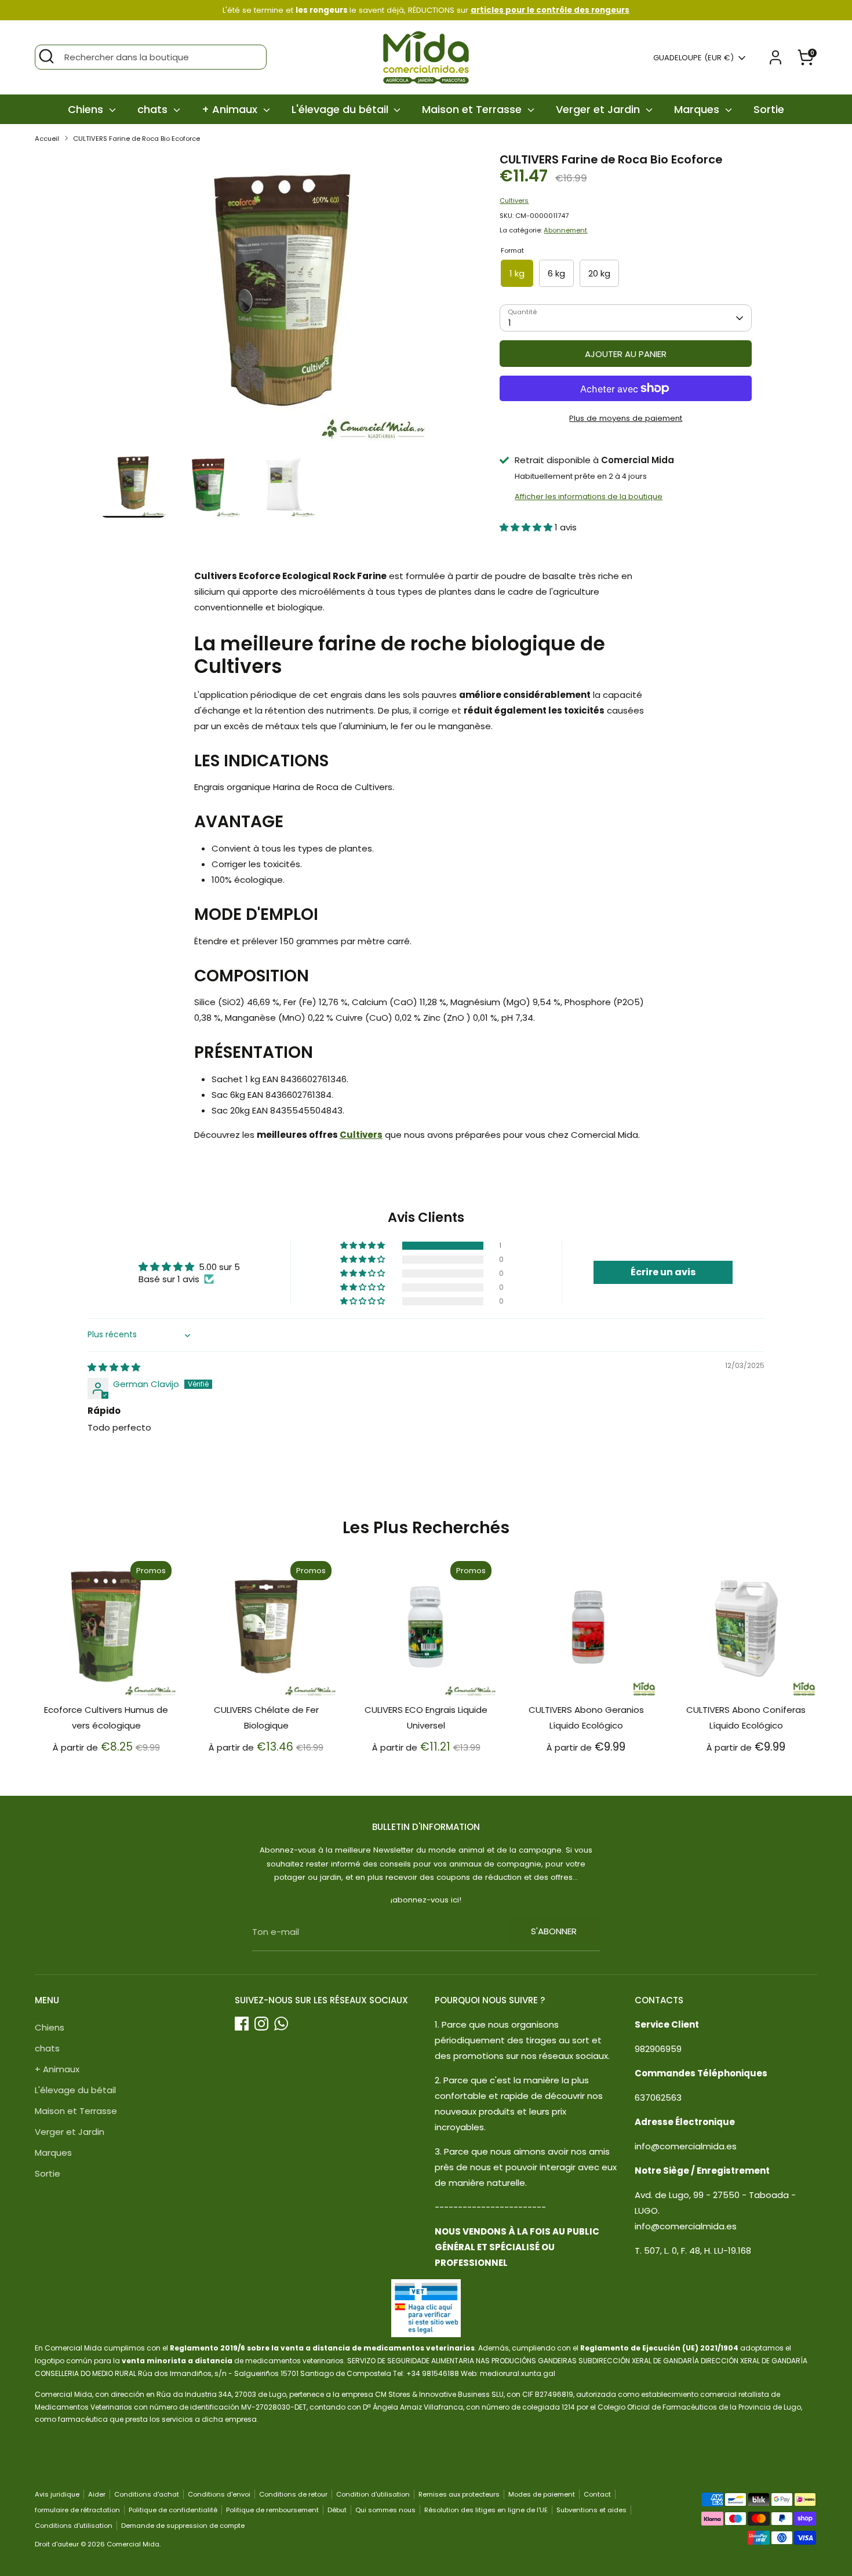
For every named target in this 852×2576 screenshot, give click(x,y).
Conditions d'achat (147, 2494)
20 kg (599, 273)
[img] (114, 1367)
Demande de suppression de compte (183, 2526)
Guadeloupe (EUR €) (693, 58)
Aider (97, 2494)
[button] (527, 527)
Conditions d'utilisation (74, 2526)
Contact (597, 2494)
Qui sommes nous (385, 2510)
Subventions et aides (591, 2510)
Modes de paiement (542, 2494)
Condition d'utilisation (373, 2494)
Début (337, 2510)
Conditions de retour (293, 2494)
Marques (698, 109)
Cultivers (514, 201)
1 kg (517, 273)
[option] (283, 302)
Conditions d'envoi (219, 2494)
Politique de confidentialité (173, 2510)
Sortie (769, 109)
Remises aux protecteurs (459, 2494)
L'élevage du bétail (341, 109)
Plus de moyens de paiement (626, 418)
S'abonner (554, 1931)
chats (154, 109)
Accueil (47, 139)
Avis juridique (57, 2494)
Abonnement (565, 230)
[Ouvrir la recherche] (46, 56)
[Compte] (775, 57)
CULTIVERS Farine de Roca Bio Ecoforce (136, 139)
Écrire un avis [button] (663, 1272)
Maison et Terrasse (473, 109)
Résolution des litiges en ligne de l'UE (486, 2510)
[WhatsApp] (281, 2024)
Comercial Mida (133, 2544)
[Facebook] (242, 2024)
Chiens (87, 109)
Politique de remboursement (272, 2510)
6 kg (556, 273)
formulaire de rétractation (77, 2510)
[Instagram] (261, 2024)
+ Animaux (231, 109)
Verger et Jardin (599, 109)
